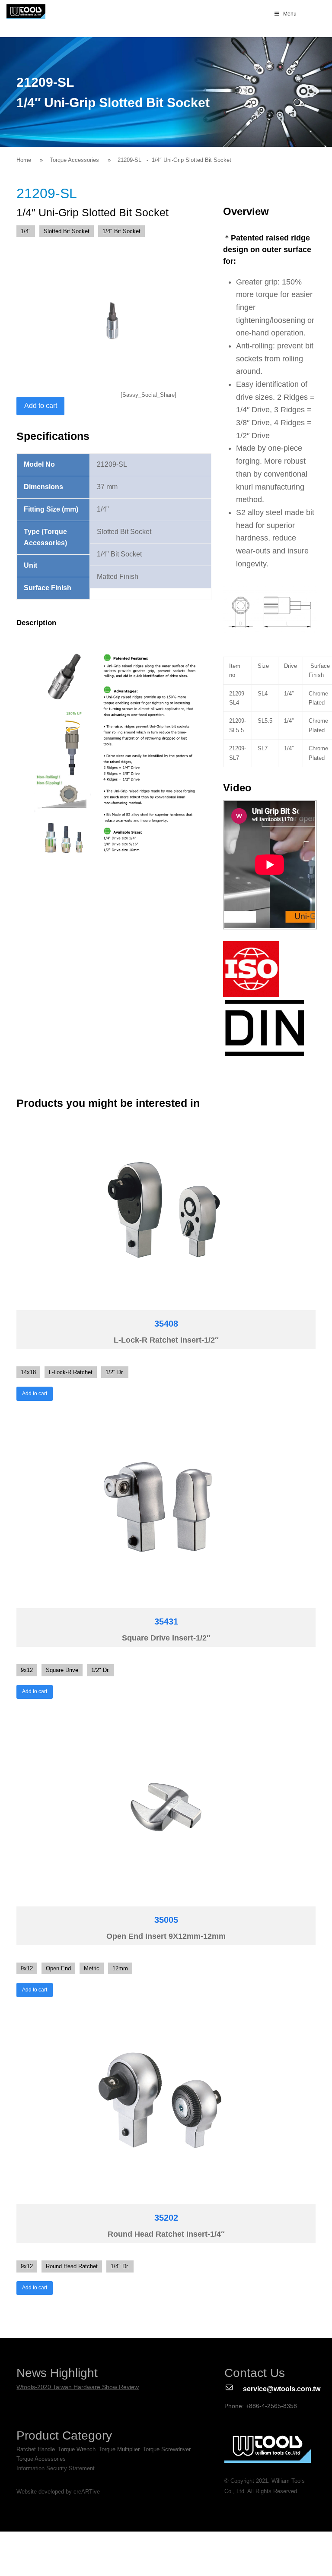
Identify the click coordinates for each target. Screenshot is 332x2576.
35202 (166, 2218)
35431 (166, 1621)
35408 (166, 1324)
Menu (290, 14)
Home (24, 160)
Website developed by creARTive (58, 2492)
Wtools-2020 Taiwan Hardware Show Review (78, 2387)
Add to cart (41, 406)
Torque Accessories (74, 160)
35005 (166, 1920)
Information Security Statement (56, 2468)
